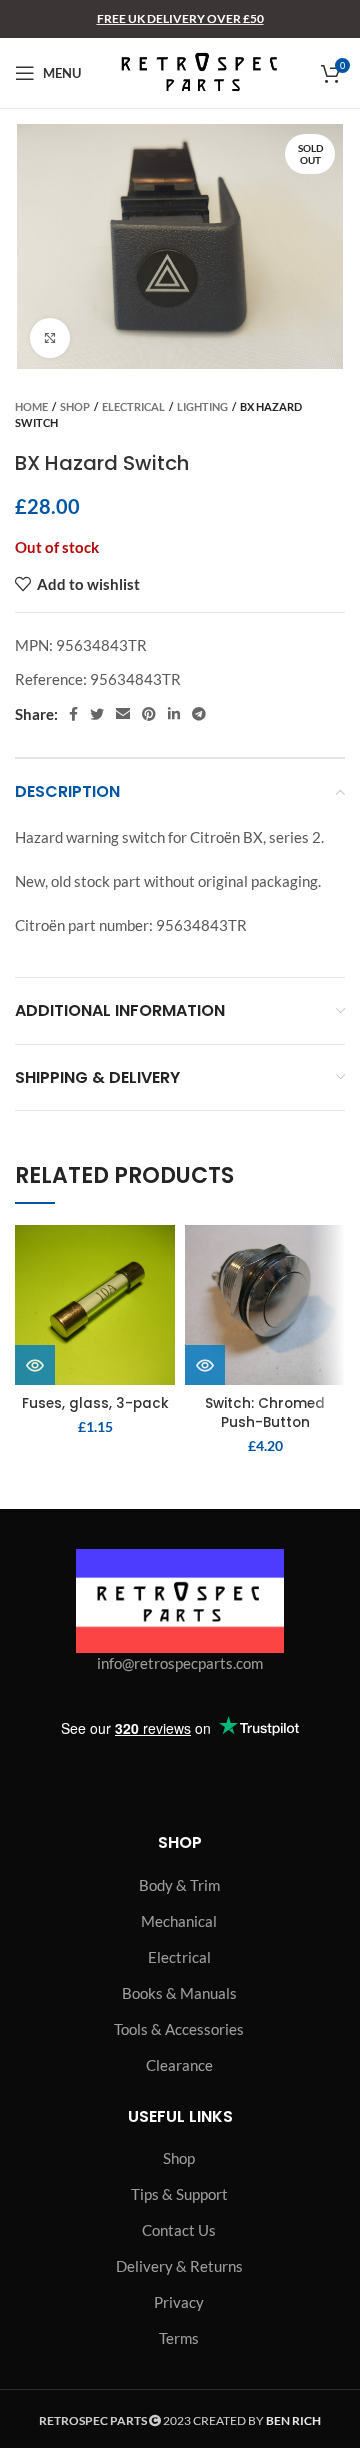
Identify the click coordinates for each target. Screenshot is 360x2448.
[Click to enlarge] (50, 338)
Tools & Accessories (179, 2029)
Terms (179, 2338)
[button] (205, 1365)
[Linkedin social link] (174, 714)
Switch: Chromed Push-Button (265, 1413)
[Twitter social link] (97, 714)
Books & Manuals (179, 1993)
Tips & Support (179, 2194)
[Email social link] (123, 714)
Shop (75, 406)
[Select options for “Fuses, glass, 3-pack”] (35, 1365)
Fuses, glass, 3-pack (95, 1403)
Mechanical (179, 1921)
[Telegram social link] (199, 714)
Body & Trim (179, 1885)
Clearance (179, 2065)
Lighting (202, 406)
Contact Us (179, 2230)
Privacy (179, 2302)
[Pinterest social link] (149, 714)
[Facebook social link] (73, 714)
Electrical (133, 406)
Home (31, 406)
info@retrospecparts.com (180, 1663)
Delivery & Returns (179, 2266)
